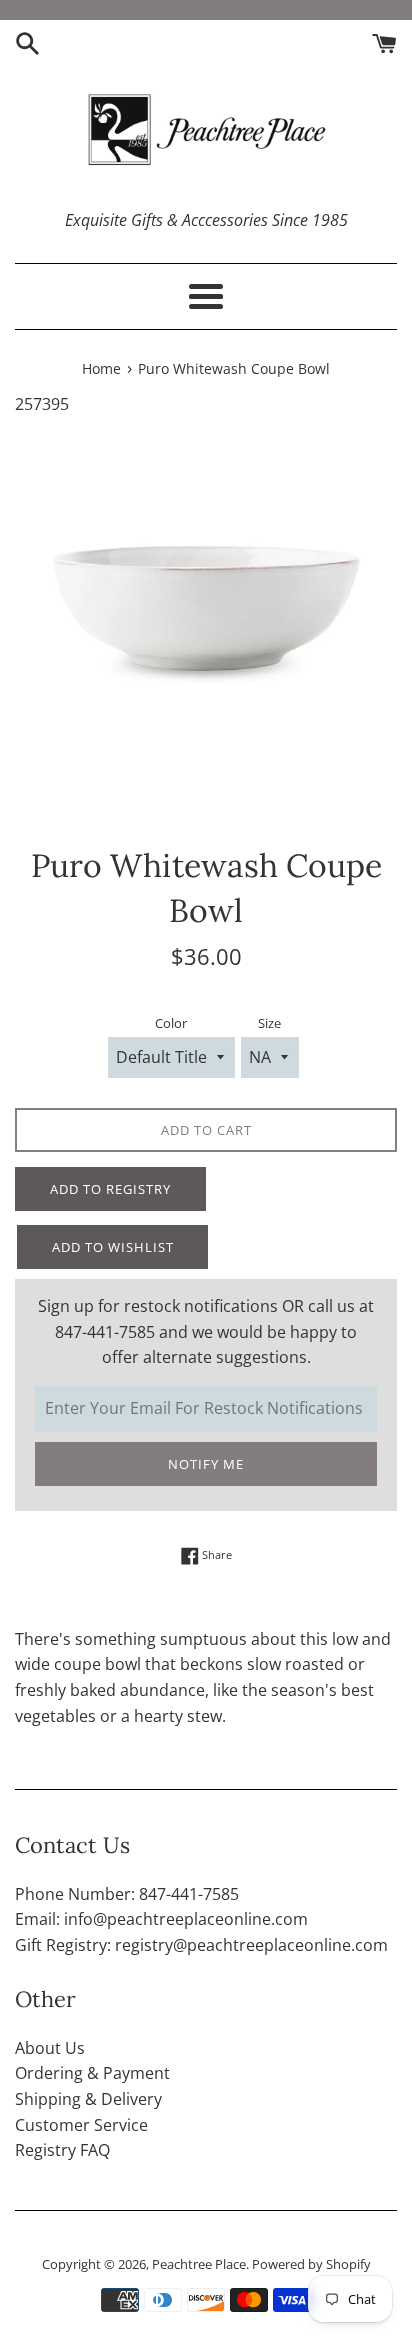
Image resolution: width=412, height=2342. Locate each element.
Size (269, 1023)
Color (171, 1023)
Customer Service (81, 2125)
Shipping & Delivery (88, 2099)
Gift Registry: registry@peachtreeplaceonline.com (201, 1945)
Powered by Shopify (311, 2264)
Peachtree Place (199, 2264)
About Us (50, 2048)
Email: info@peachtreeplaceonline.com (161, 1919)
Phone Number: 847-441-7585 (127, 1894)
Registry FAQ (62, 2150)
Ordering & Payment (92, 2073)
